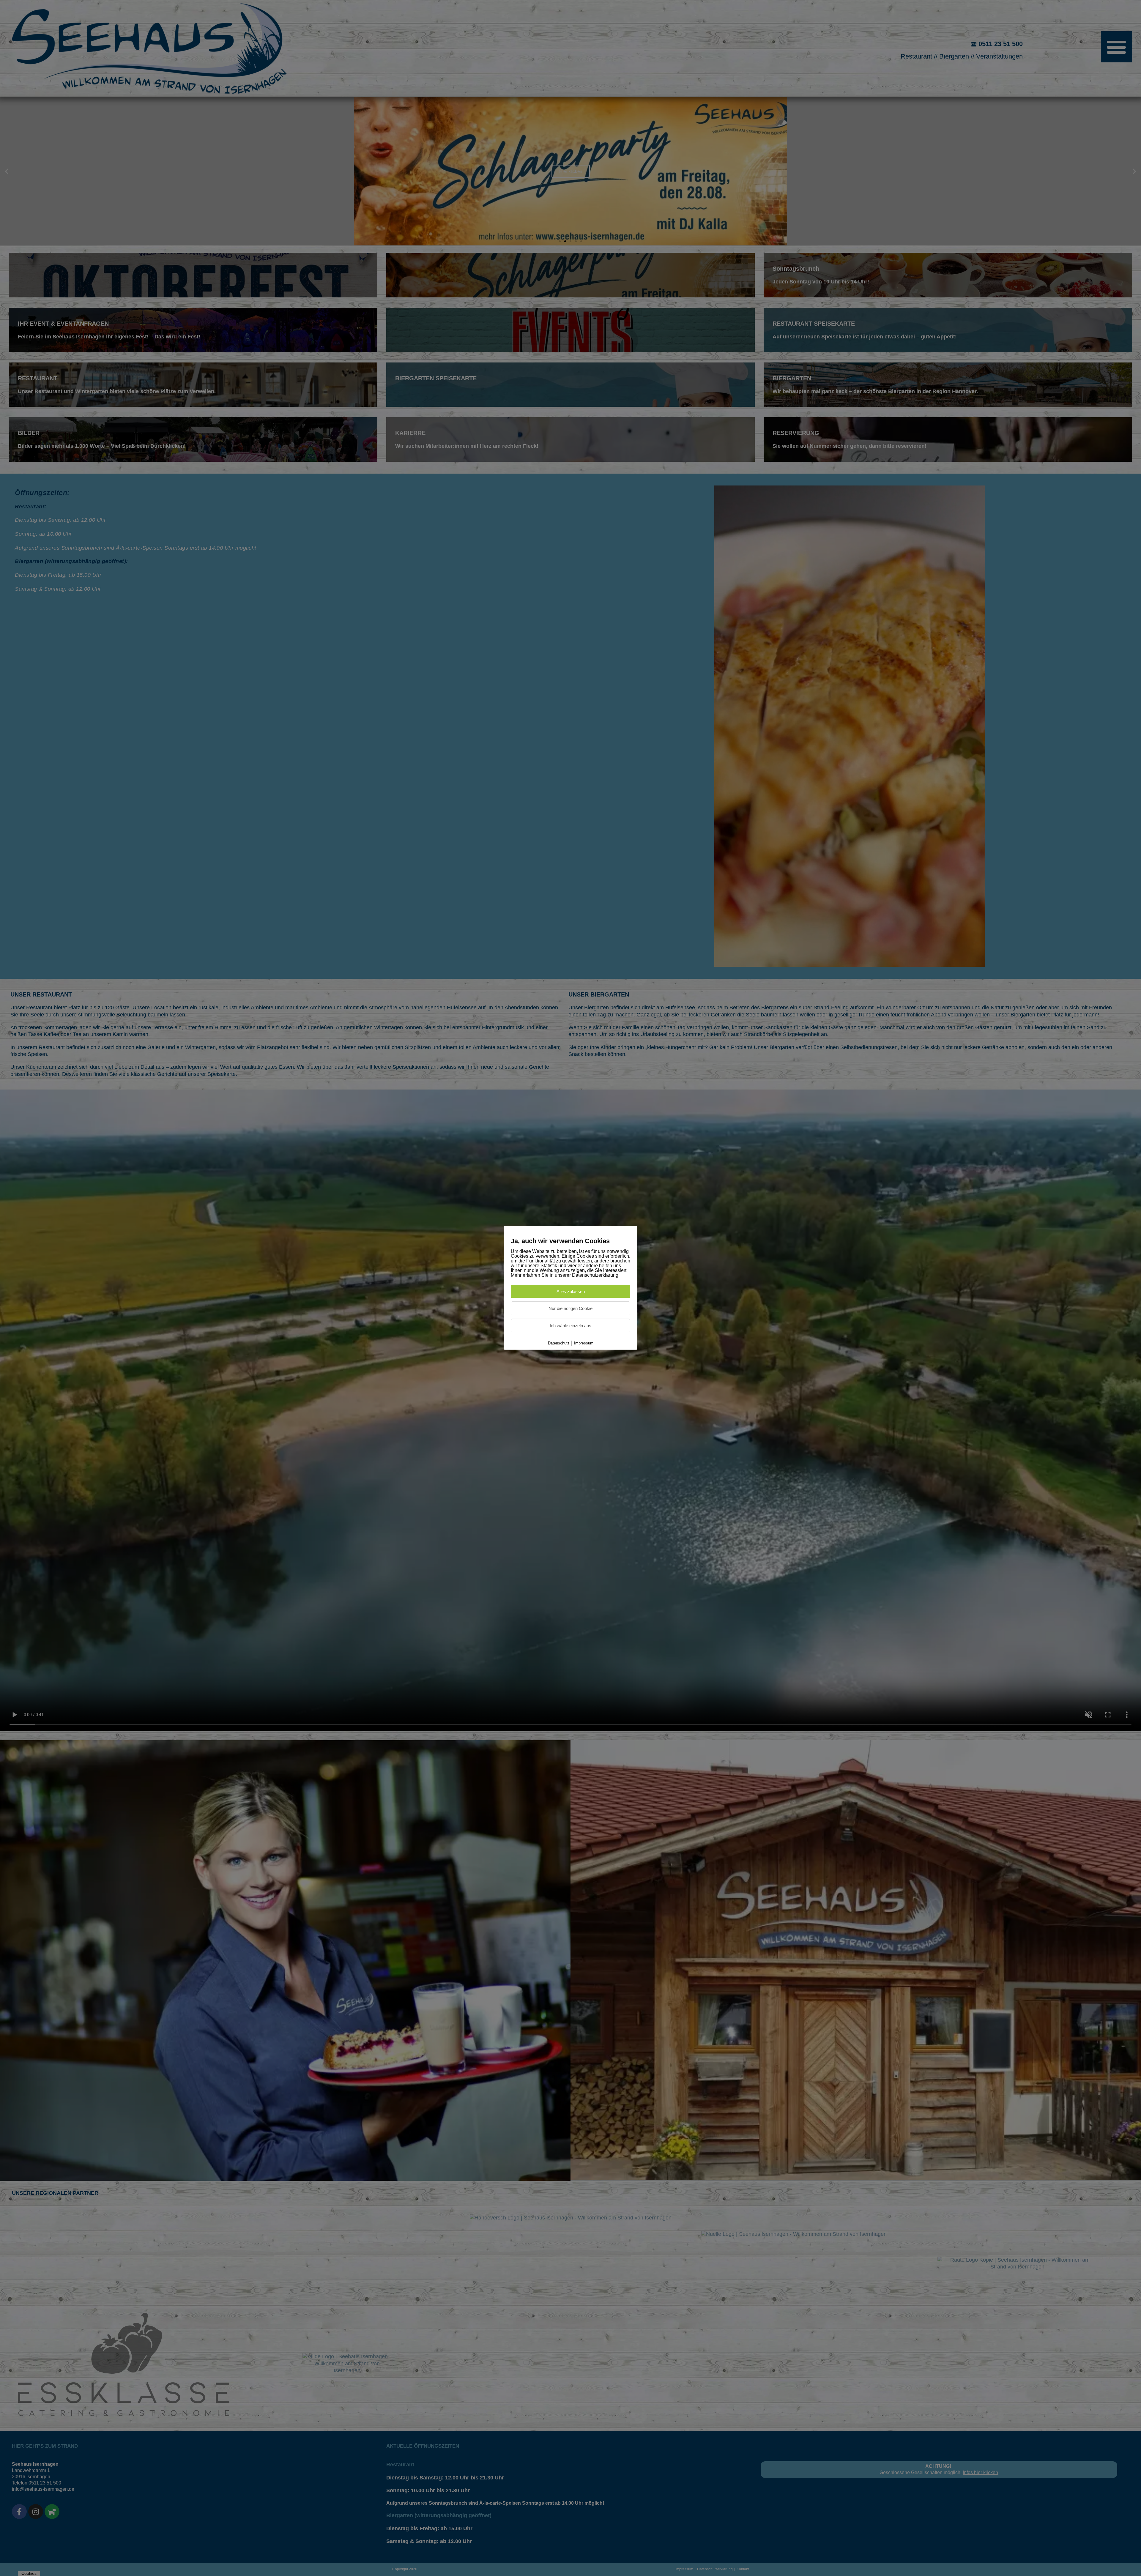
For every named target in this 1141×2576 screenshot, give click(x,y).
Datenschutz (559, 1343)
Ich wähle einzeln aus (570, 1325)
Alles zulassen (571, 1291)
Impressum (584, 1343)
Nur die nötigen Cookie (570, 1308)
